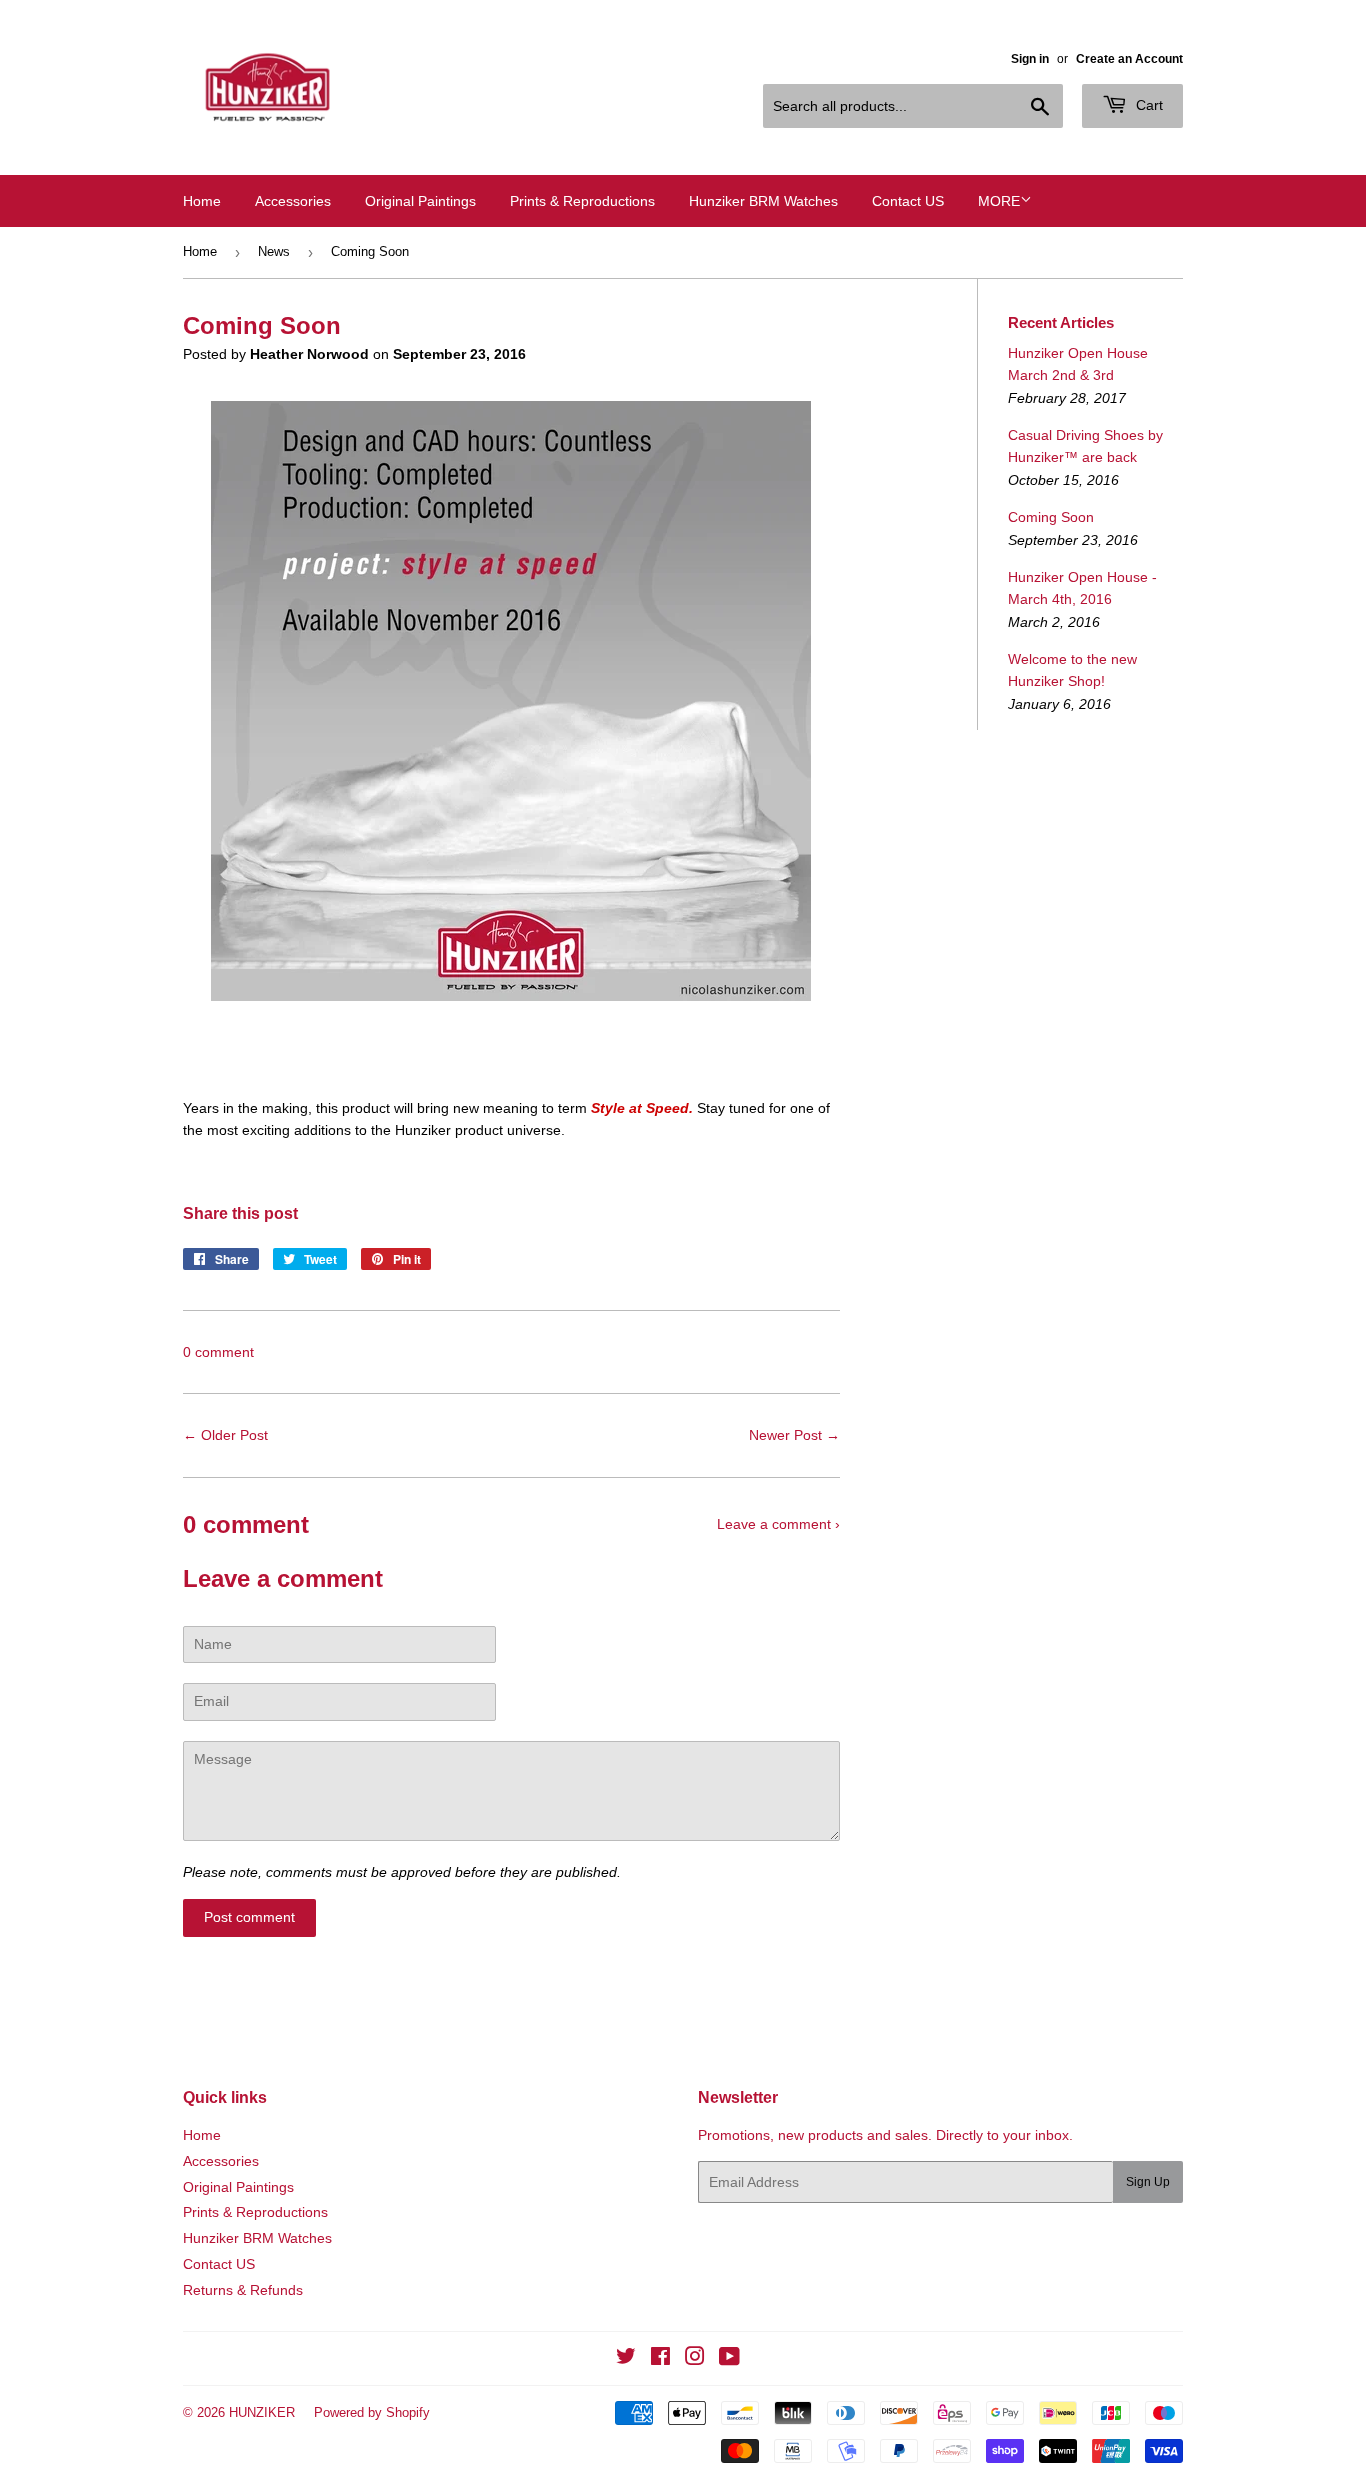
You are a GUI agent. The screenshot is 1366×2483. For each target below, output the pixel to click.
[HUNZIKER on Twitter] (626, 2359)
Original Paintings (420, 201)
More (999, 201)
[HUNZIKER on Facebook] (660, 2359)
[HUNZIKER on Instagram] (695, 2359)
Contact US (908, 201)
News (274, 251)
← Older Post (225, 1435)
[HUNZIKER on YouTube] (729, 2359)
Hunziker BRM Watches (763, 201)
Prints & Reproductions (582, 201)
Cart (1147, 105)
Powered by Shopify (372, 2412)
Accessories (293, 201)
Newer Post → (794, 1435)
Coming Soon (1051, 517)
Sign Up (1148, 2182)
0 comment (218, 1352)
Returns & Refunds (243, 2290)
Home (202, 201)
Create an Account (1129, 59)
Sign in (1030, 59)
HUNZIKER (262, 2412)
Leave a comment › (778, 1524)
